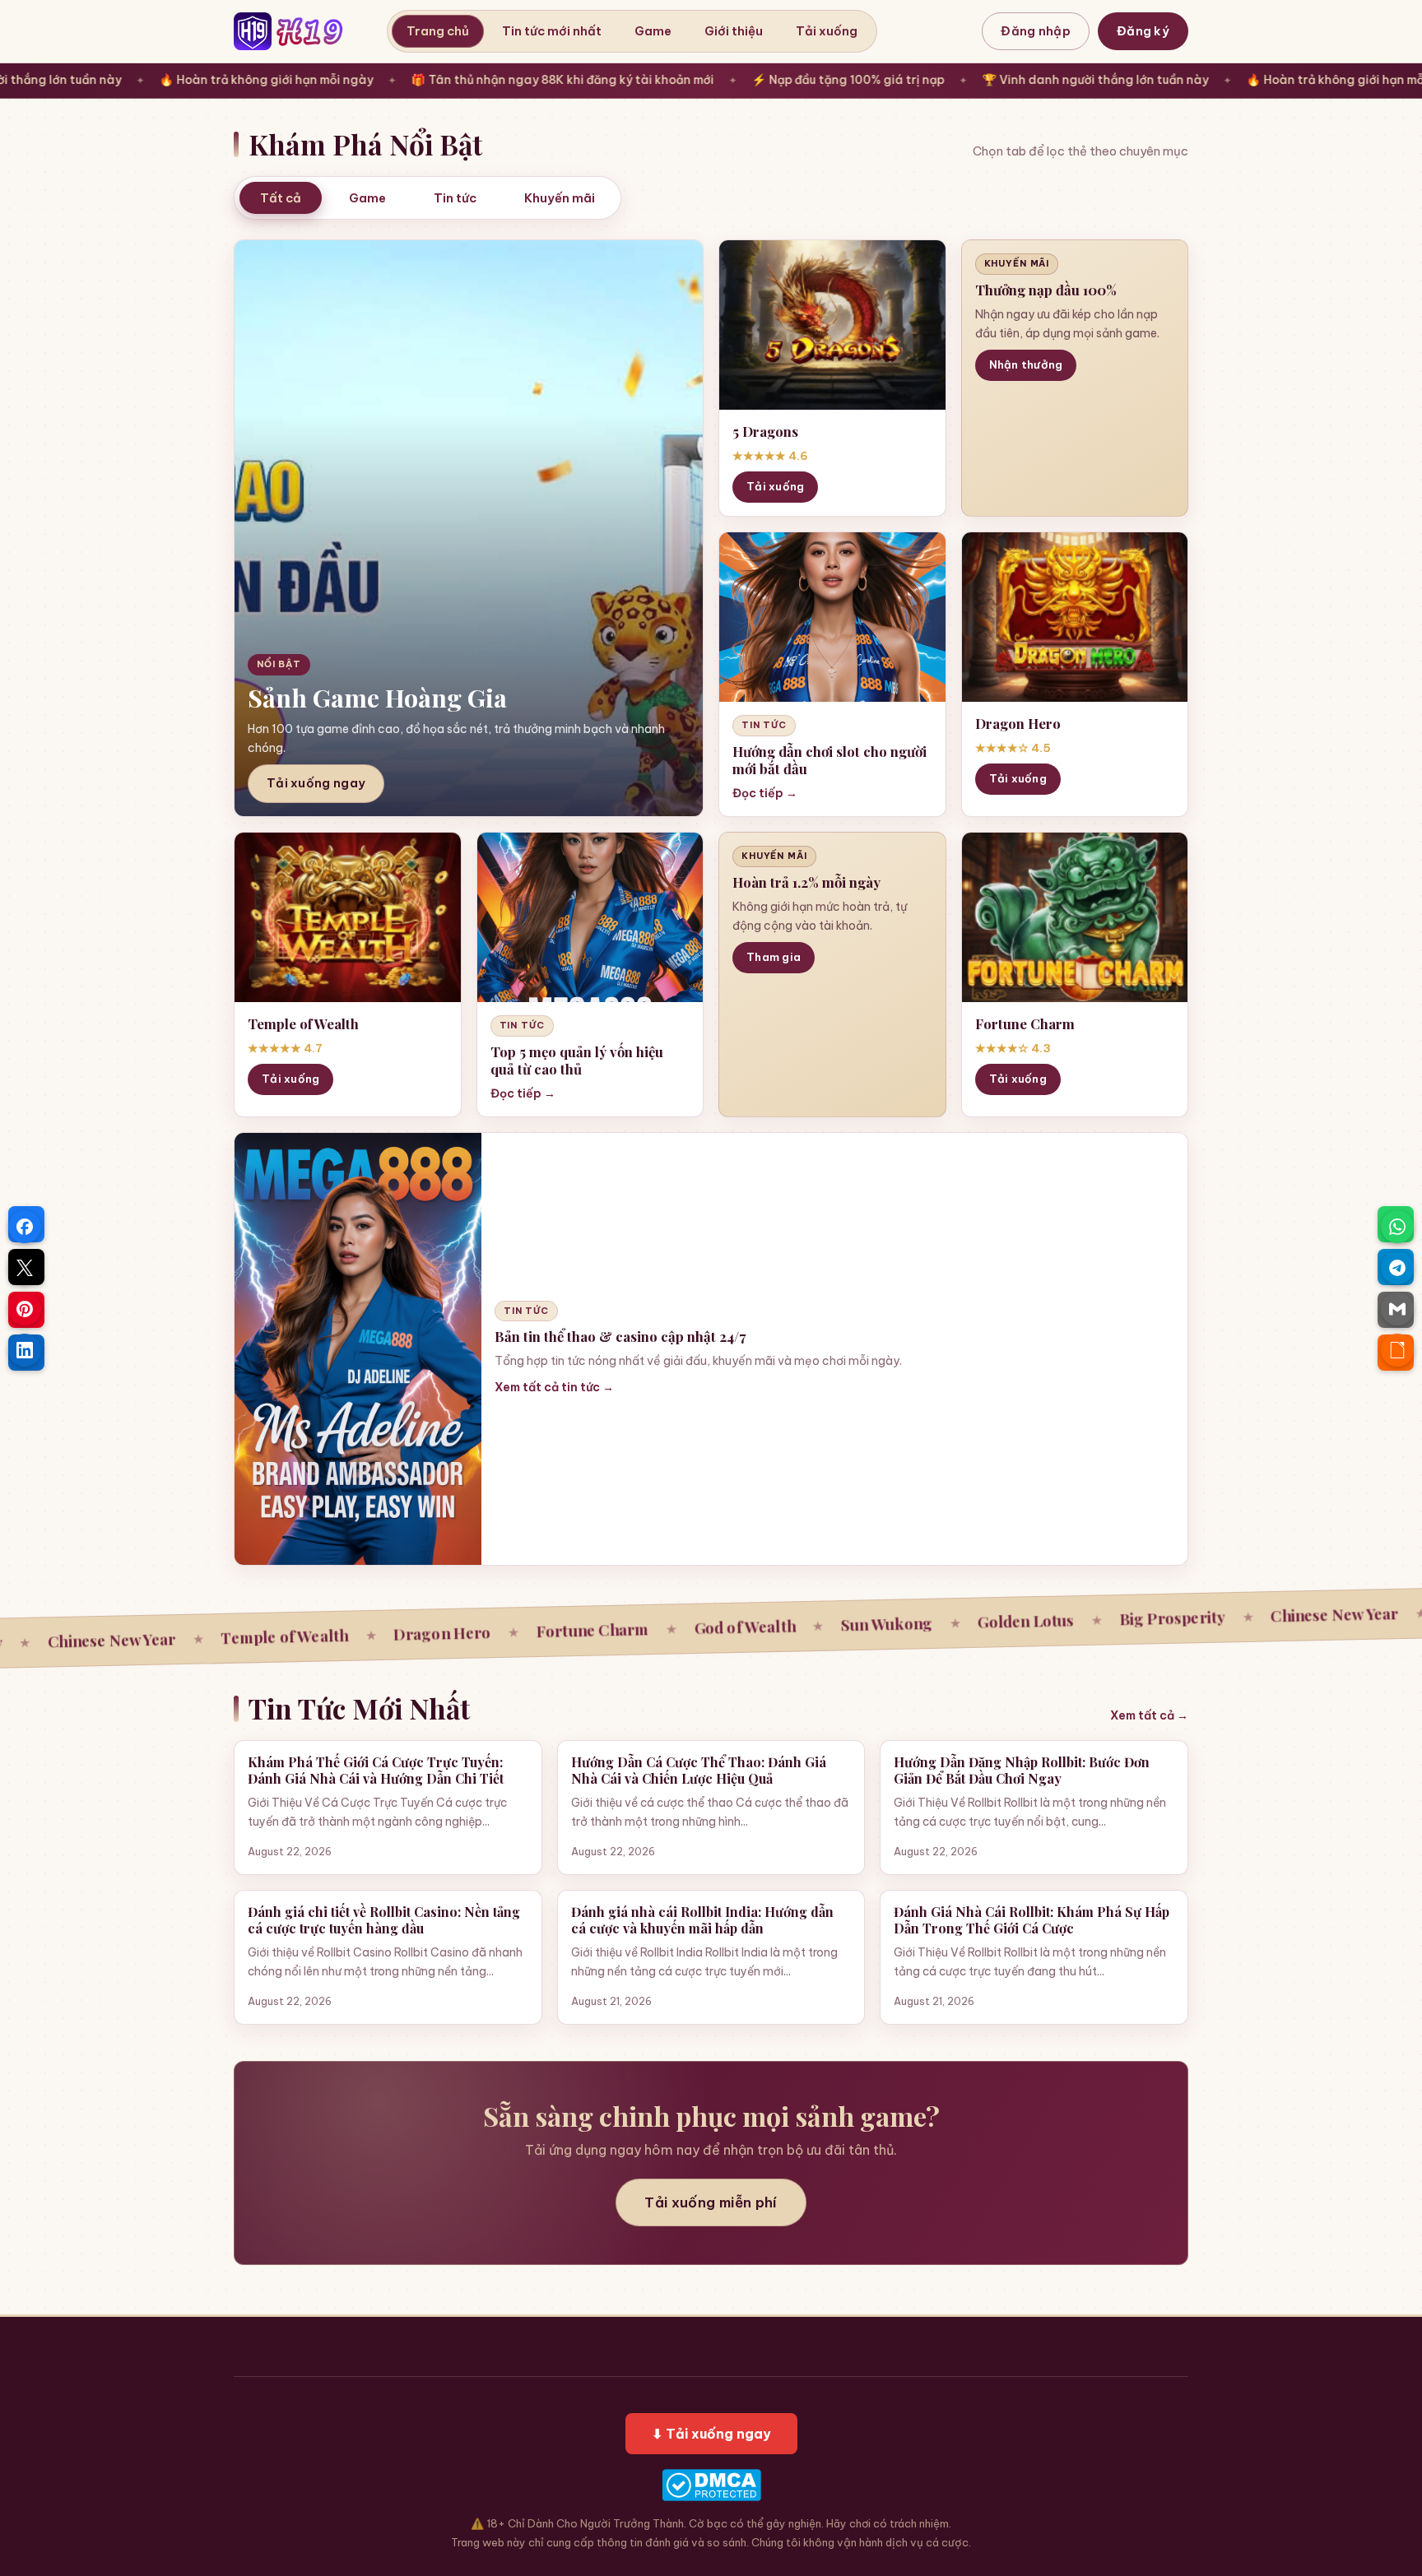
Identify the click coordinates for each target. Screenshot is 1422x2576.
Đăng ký (1143, 31)
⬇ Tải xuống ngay (711, 2434)
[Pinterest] (25, 1309)
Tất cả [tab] (281, 198)
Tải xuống (827, 31)
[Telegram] (1397, 1268)
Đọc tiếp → (765, 793)
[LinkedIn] (25, 1350)
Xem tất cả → (1149, 1715)
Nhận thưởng (1026, 364)
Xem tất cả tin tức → (554, 1387)
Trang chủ (438, 31)
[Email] (1397, 1309)
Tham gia (774, 957)
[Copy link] (1397, 1350)
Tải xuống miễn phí (711, 2202)
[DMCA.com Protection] (711, 2485)
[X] (25, 1268)
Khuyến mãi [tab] (560, 198)
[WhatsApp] (1397, 1227)
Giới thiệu (734, 31)
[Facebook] (25, 1227)
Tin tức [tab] (455, 198)
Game (653, 31)
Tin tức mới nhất (552, 31)
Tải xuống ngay (316, 783)
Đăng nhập (1036, 31)
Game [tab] (367, 198)
